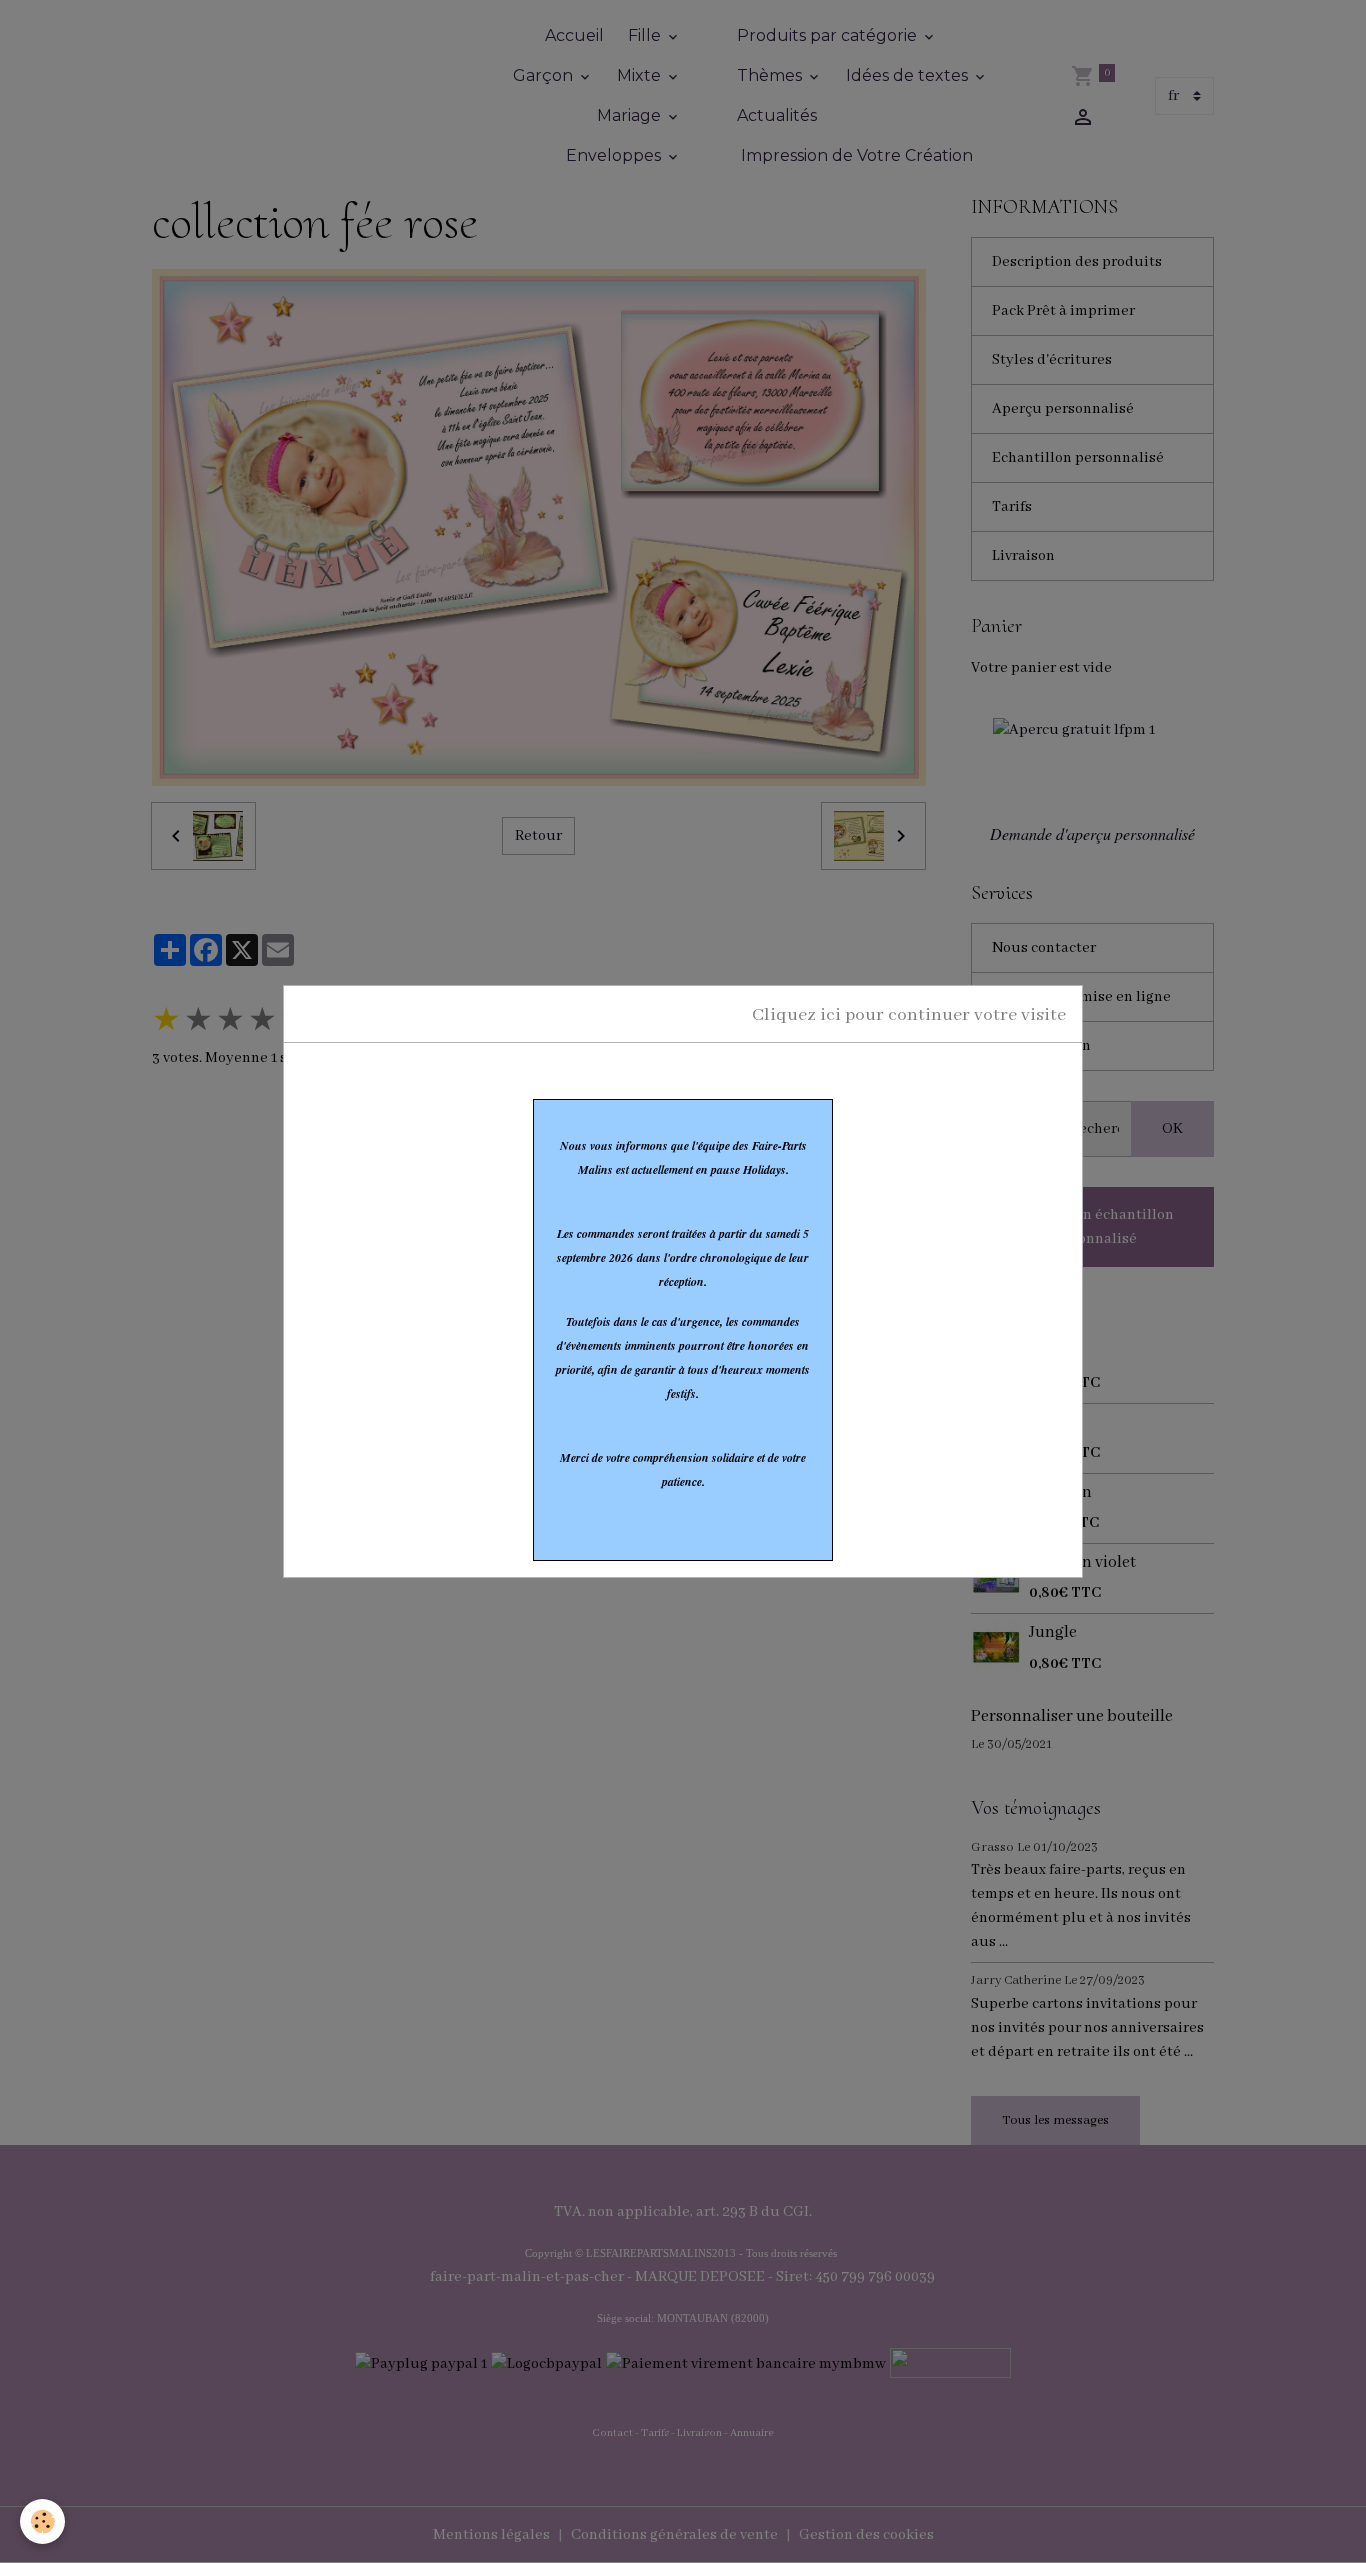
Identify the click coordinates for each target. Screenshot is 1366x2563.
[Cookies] (42, 2521)
